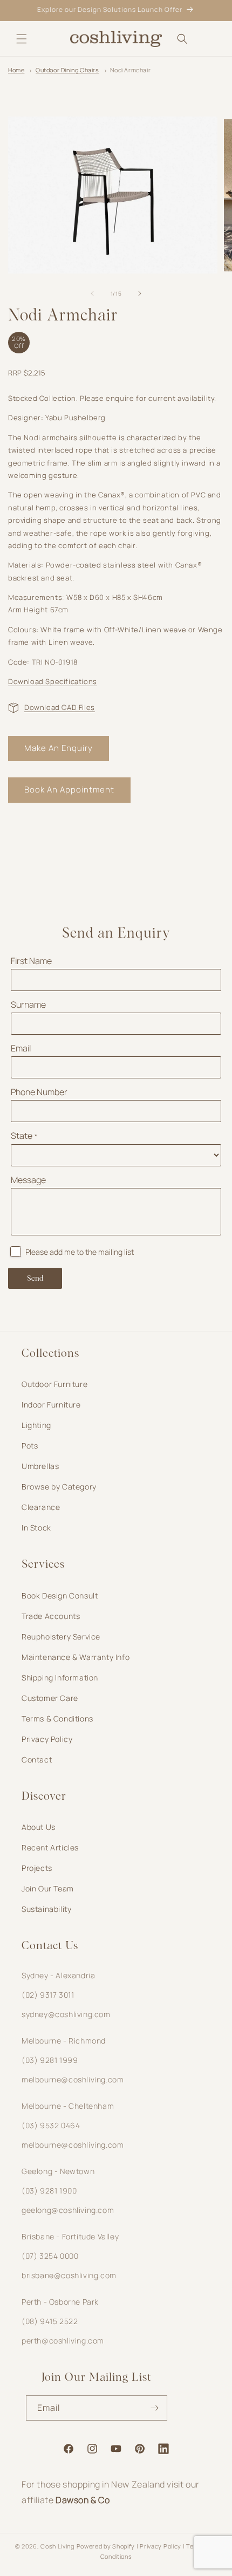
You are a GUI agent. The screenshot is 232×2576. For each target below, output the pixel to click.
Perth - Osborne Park (60, 2302)
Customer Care (50, 1698)
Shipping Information (60, 1678)
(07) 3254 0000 (50, 2256)
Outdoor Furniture (54, 1384)
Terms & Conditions (57, 1719)
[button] (22, 39)
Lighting (36, 1425)
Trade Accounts (51, 1616)
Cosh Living (57, 2546)
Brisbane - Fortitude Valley (70, 2236)
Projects (37, 1868)
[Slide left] (92, 293)
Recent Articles (50, 1847)
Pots (30, 1446)
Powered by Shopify (106, 2546)
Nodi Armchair (130, 70)
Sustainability (46, 1909)
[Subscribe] (155, 2408)
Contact (37, 1760)
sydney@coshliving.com (66, 2014)
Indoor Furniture (51, 1405)
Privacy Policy (47, 1739)
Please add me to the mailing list (80, 1252)
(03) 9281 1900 (49, 2191)
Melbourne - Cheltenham (68, 2106)
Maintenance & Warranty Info (76, 1657)
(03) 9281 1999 (50, 2060)
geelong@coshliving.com (68, 2210)
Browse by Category (59, 1487)
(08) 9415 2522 (50, 2321)
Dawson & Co (83, 2500)
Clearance (41, 1507)
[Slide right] (140, 293)
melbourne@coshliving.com (73, 2079)
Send (35, 1279)
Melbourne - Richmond (64, 2041)
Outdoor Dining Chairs (67, 70)
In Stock (36, 1528)
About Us (39, 1827)
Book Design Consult (60, 1596)
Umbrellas (40, 1466)
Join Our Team (48, 1888)
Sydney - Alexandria (58, 1975)
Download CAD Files (60, 707)
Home (16, 70)
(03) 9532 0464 (51, 2125)
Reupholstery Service (61, 1637)
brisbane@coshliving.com (69, 2275)
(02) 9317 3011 (48, 1995)
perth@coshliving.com (63, 2341)
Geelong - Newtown (58, 2171)
